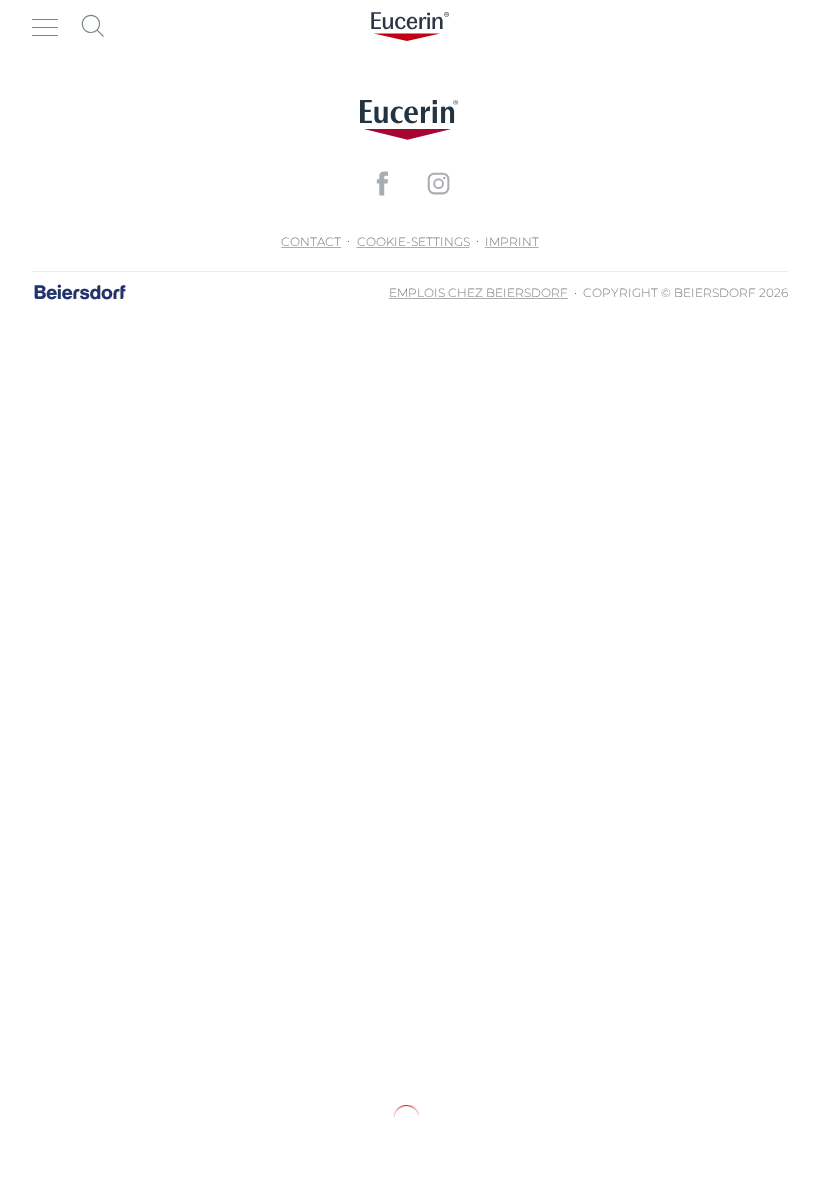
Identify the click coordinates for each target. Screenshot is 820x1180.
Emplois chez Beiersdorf (478, 292)
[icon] (382, 183)
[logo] (410, 26)
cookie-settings (413, 241)
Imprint (512, 241)
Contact (311, 241)
